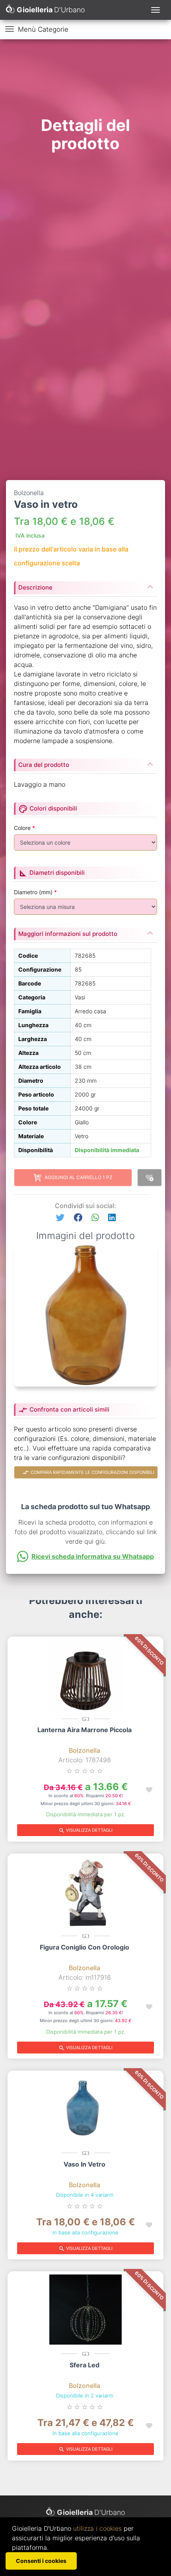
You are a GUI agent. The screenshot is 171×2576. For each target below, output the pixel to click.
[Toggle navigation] (155, 10)
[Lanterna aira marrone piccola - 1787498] (85, 1676)
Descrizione (35, 587)
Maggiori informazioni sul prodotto (68, 934)
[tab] (85, 585)
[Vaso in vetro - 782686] (85, 2110)
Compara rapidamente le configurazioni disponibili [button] (88, 1472)
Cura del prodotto (44, 765)
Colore (24, 828)
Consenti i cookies (41, 2561)
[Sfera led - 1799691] (85, 2311)
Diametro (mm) (35, 892)
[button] (60, 1218)
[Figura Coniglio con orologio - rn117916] (85, 1893)
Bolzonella (85, 1750)
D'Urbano (91, 2512)
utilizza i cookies (97, 2528)
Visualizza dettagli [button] (85, 1831)
